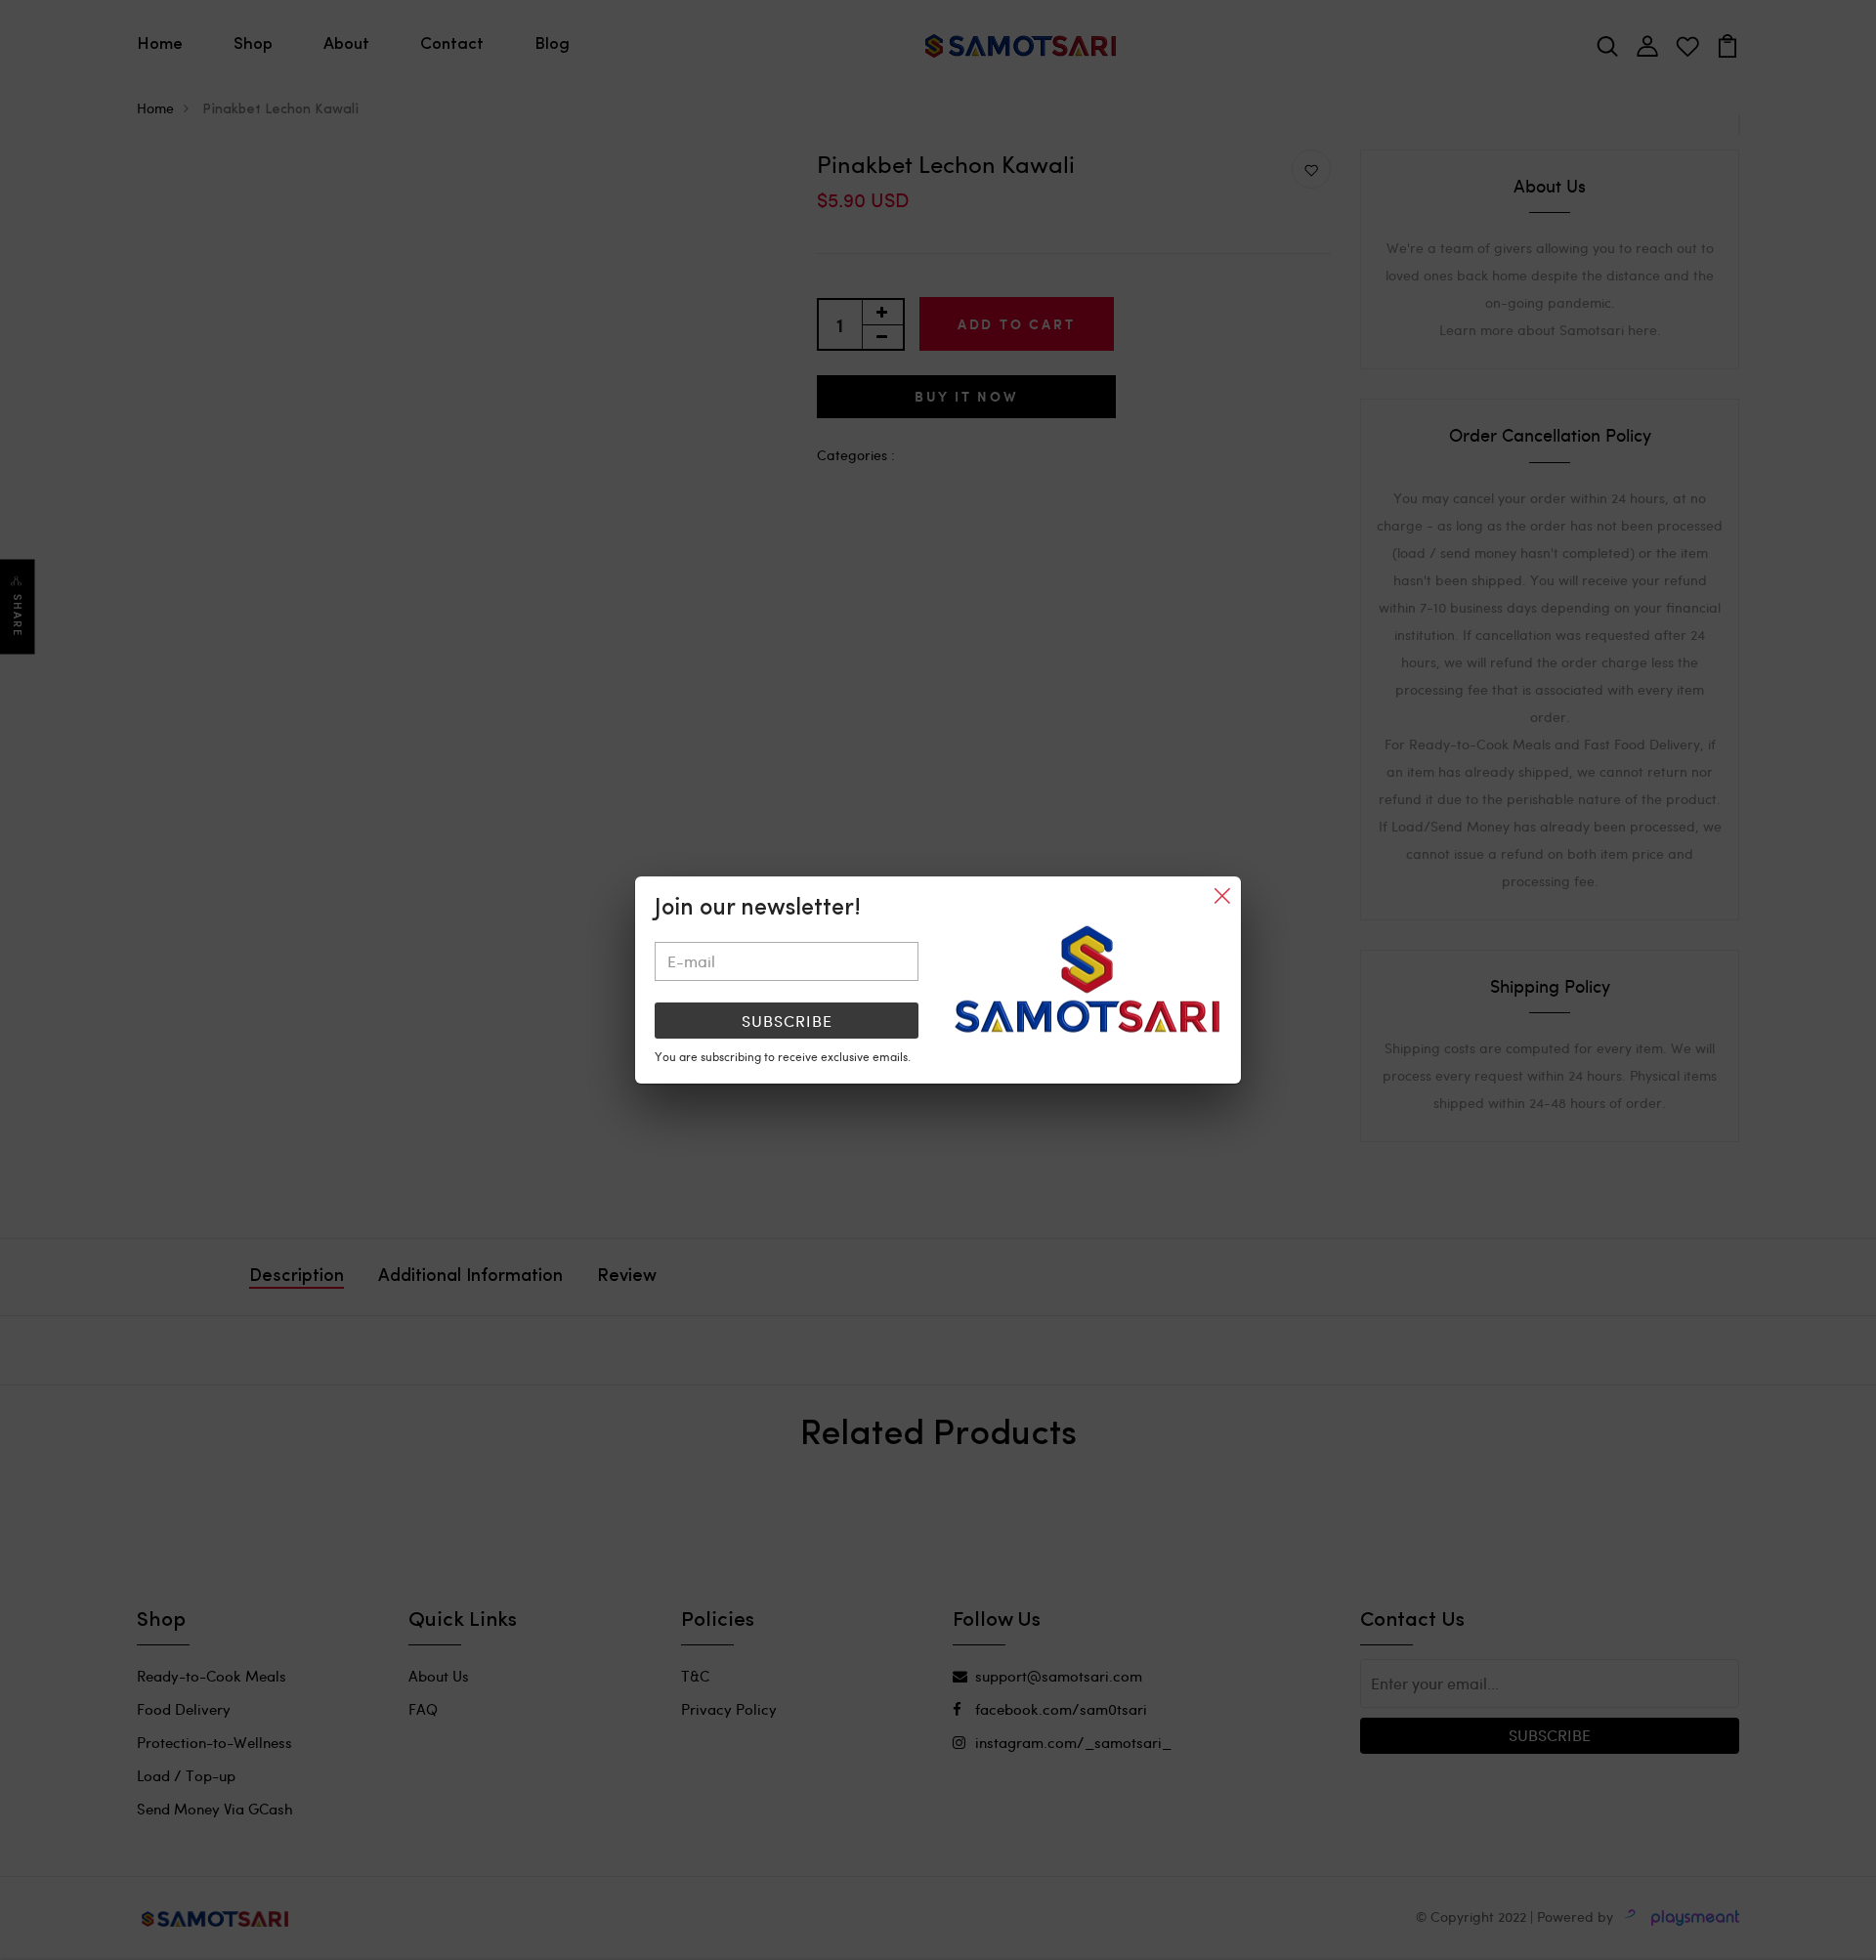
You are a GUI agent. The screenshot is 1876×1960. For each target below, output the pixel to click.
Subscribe (787, 1021)
